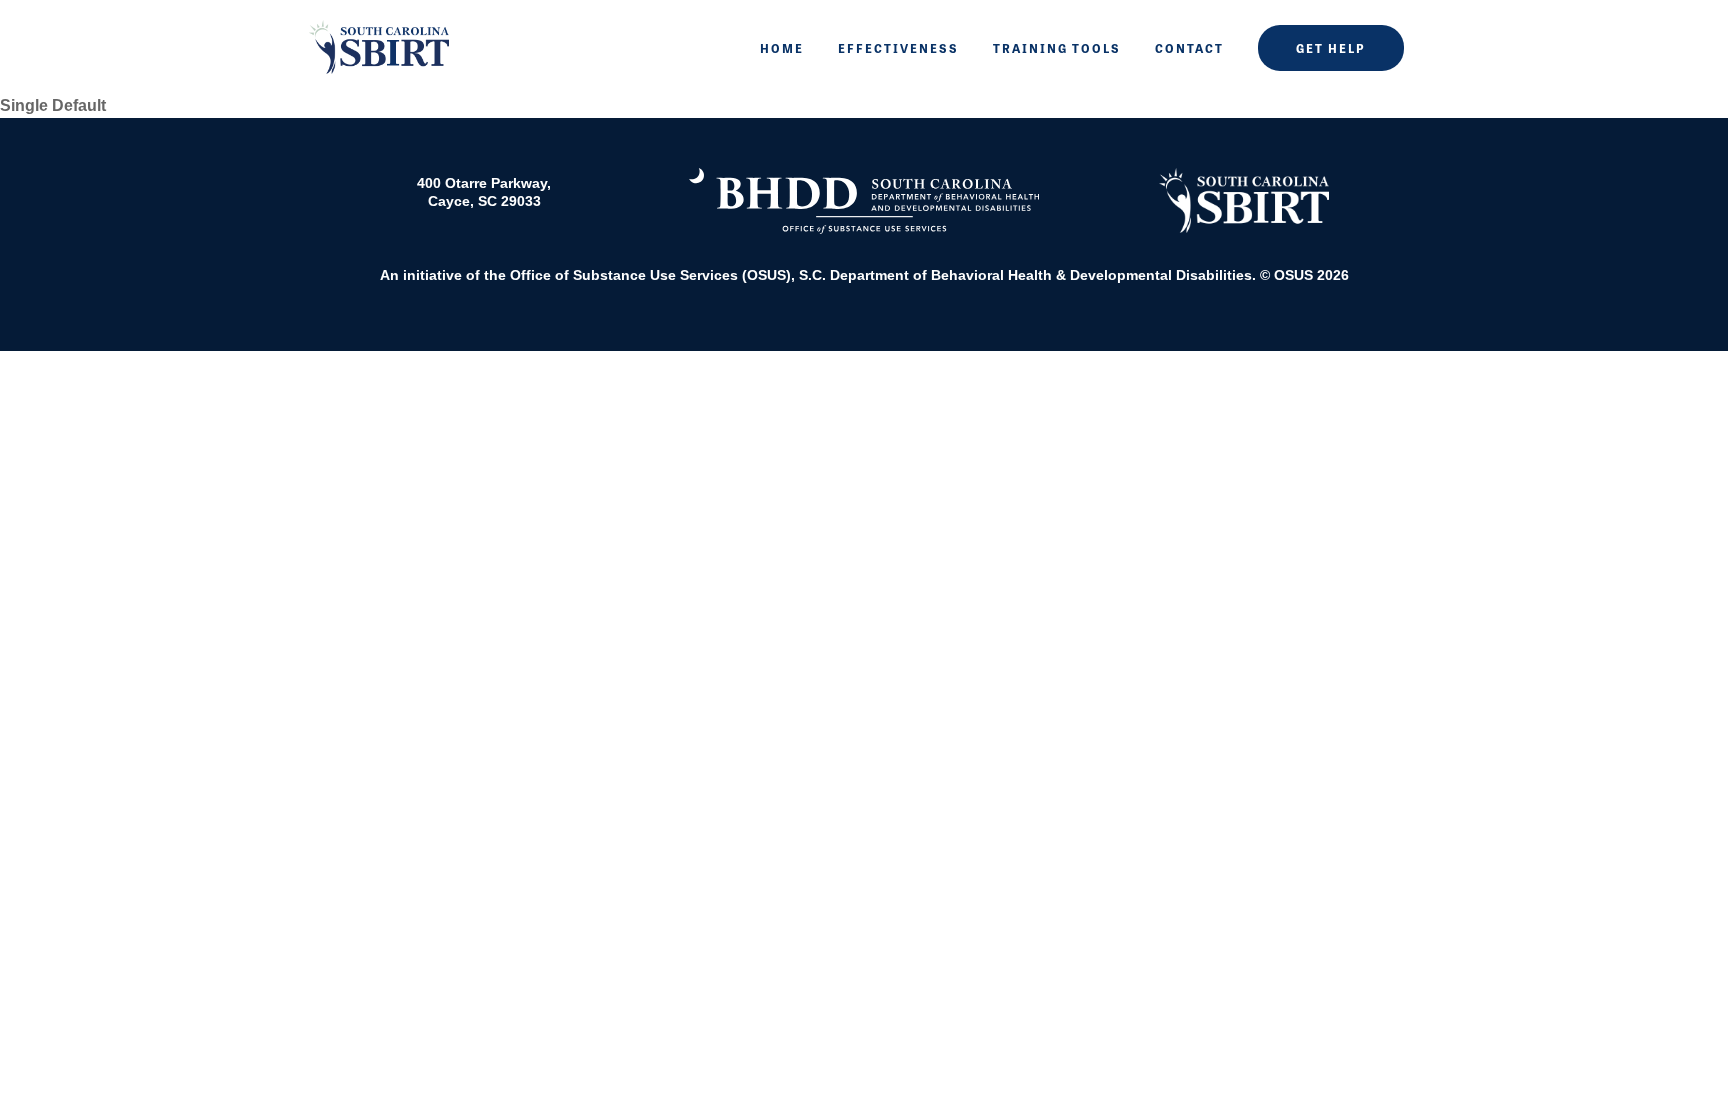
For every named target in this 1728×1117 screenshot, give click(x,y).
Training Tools (1057, 48)
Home (782, 48)
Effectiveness (898, 48)
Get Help (1331, 48)
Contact (1189, 48)
